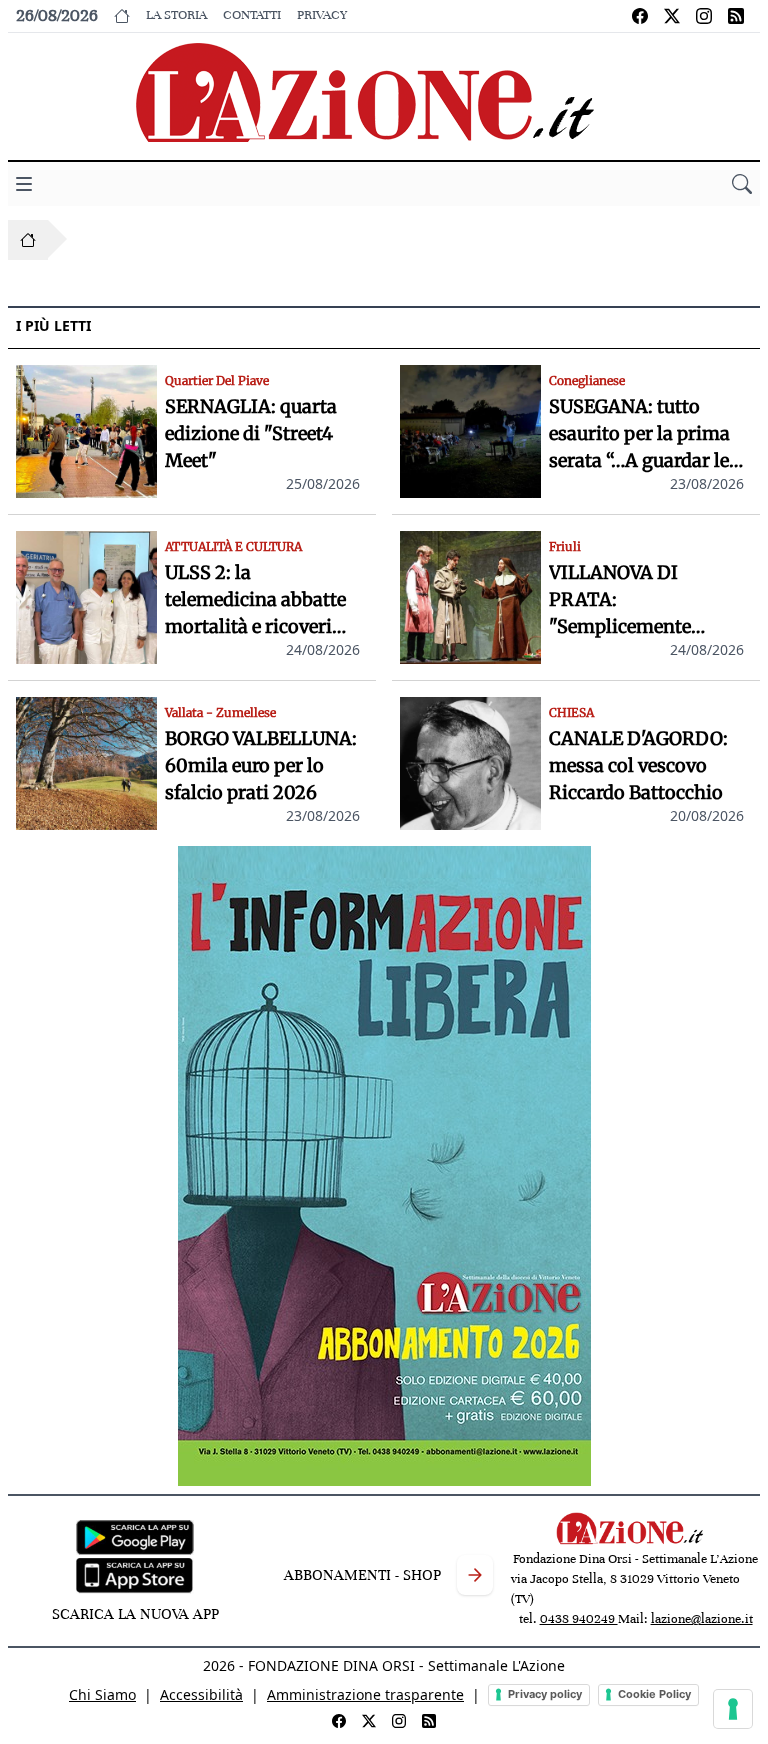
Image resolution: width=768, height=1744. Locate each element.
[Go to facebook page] (640, 16)
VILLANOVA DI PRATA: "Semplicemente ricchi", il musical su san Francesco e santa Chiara (642, 600)
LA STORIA (176, 15)
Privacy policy (545, 1694)
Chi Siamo (102, 1694)
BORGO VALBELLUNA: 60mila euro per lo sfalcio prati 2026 (261, 765)
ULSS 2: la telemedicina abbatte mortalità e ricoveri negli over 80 (255, 600)
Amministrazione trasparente (365, 1694)
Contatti (252, 15)
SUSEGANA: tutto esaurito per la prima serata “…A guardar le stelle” (639, 434)
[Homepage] (28, 240)
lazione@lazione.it (702, 1619)
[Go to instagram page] (704, 16)
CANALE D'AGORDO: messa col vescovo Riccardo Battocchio (638, 765)
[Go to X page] (672, 16)
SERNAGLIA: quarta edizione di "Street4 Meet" (251, 433)
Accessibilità (201, 1694)
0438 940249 (579, 1619)
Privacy (322, 15)
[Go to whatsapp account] (736, 16)
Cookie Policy (654, 1694)
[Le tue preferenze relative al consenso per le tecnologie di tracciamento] (733, 1709)
